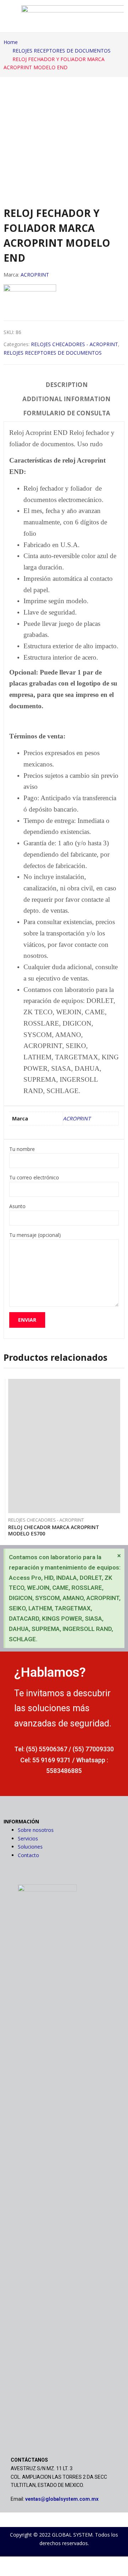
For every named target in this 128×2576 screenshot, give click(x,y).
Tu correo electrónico (34, 1177)
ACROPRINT (35, 275)
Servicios (28, 1838)
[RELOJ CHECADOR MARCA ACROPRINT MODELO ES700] (64, 1446)
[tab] (67, 386)
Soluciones (30, 1847)
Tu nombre (22, 1149)
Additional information (66, 399)
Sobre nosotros (36, 1830)
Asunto (17, 1206)
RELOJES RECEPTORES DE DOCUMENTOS (53, 353)
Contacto (28, 1855)
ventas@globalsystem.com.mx (62, 2499)
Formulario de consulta (67, 413)
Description (67, 385)
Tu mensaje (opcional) (35, 1235)
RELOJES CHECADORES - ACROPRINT (74, 344)
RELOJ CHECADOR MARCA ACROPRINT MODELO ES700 (54, 1530)
